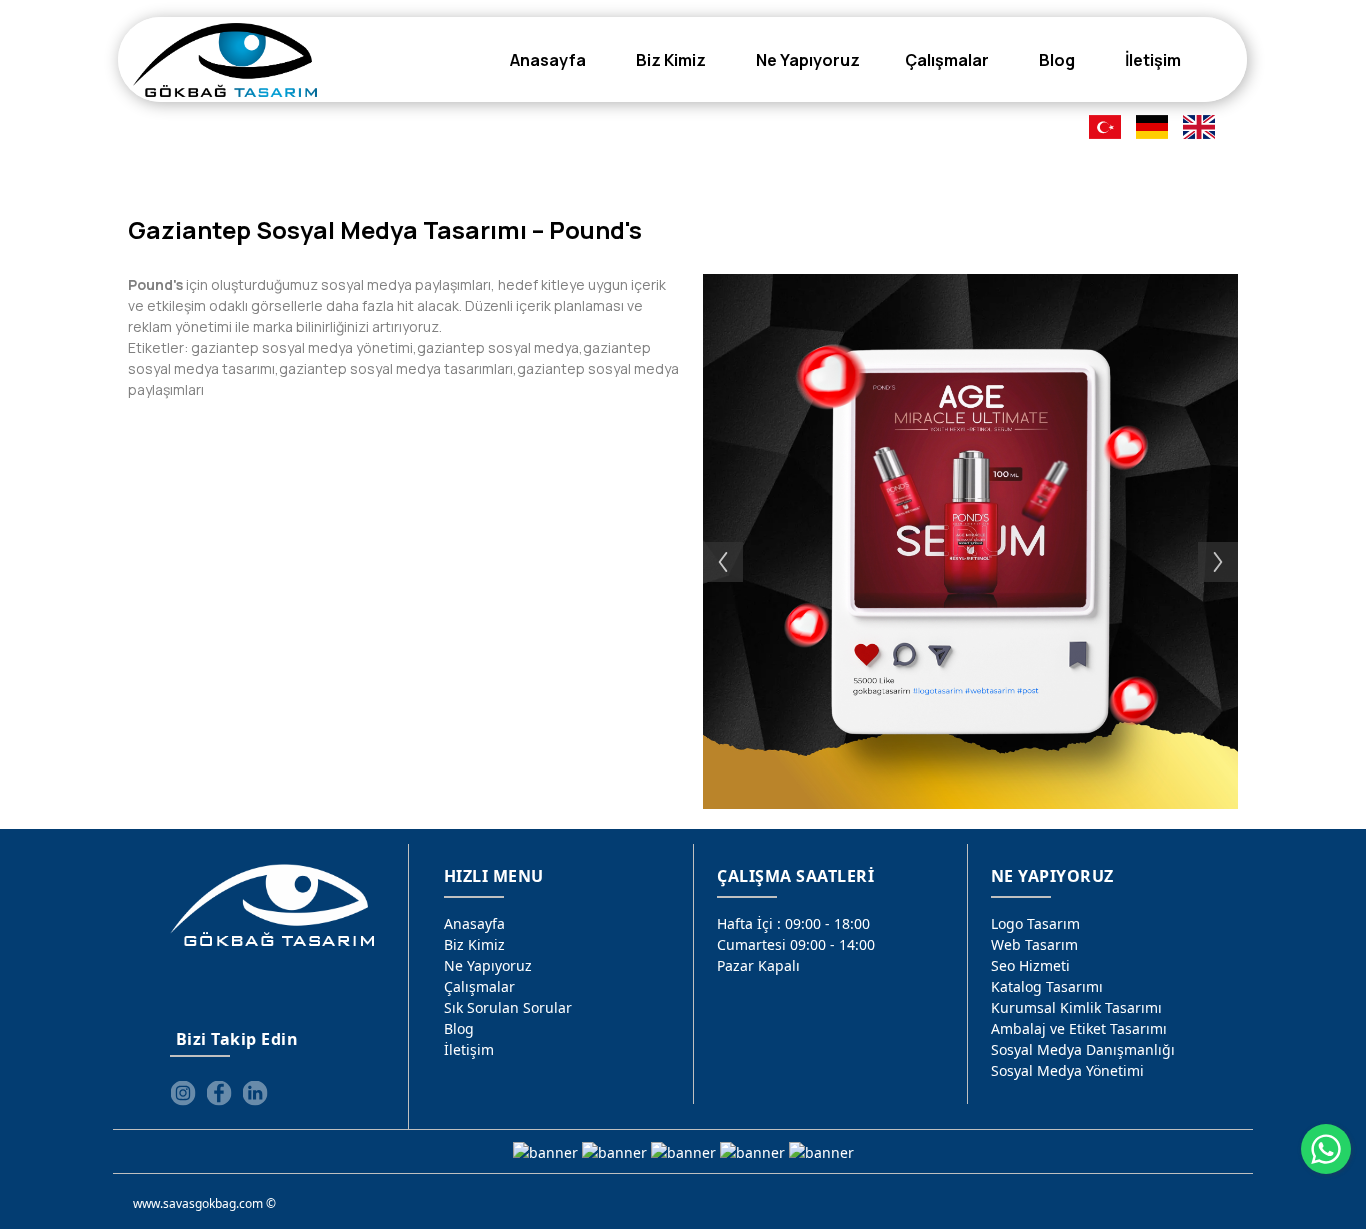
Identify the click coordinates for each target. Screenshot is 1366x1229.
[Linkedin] (255, 1093)
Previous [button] (713, 542)
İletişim (469, 1049)
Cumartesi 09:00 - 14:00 (796, 944)
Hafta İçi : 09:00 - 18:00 (793, 923)
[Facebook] (219, 1093)
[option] (970, 541)
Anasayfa (474, 923)
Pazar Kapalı (758, 965)
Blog (459, 1028)
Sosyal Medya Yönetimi (1067, 1070)
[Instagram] (183, 1093)
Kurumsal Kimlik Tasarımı (1076, 1007)
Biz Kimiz (474, 944)
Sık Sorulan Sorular (508, 1007)
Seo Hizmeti (1030, 965)
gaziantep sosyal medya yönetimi (302, 347)
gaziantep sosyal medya (498, 347)
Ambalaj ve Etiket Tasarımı (1079, 1028)
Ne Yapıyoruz (488, 965)
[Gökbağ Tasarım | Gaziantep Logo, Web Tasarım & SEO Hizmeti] (224, 60)
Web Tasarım (1034, 944)
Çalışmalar (479, 986)
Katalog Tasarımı (1047, 986)
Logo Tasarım (1035, 923)
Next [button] (1228, 542)
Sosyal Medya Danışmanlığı (1083, 1049)
